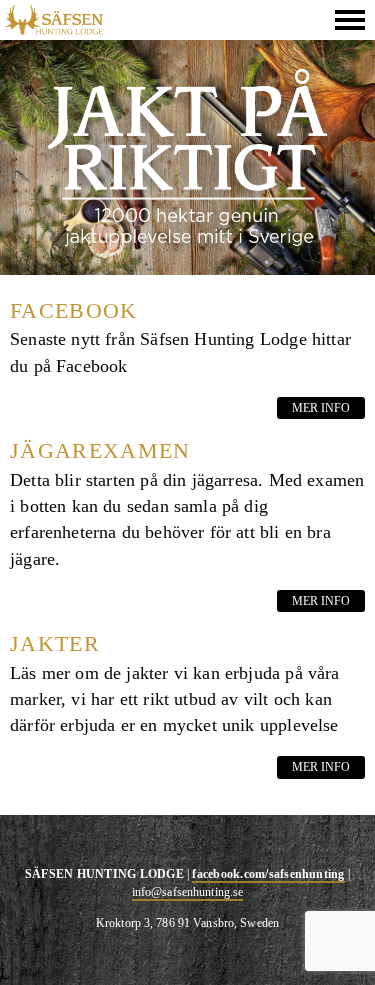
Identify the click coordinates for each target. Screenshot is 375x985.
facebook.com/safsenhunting (268, 874)
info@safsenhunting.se (188, 892)
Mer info (321, 408)
